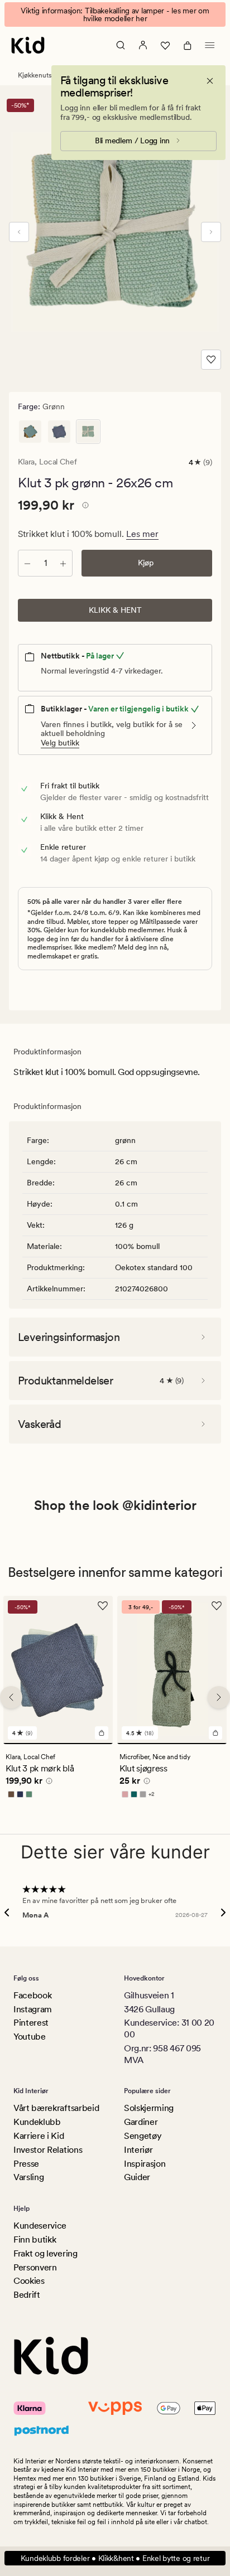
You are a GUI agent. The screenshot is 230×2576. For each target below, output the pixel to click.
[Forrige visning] (19, 232)
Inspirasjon (145, 2164)
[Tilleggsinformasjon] (84, 507)
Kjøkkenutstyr (39, 75)
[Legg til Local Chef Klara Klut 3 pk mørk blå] (102, 1733)
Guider (137, 2177)
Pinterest (31, 2023)
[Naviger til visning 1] (58, 1744)
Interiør (138, 2150)
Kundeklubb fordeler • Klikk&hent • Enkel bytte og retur (115, 2558)
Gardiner (141, 2122)
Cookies (29, 2281)
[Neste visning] (211, 232)
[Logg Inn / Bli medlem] (143, 45)
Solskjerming (149, 2108)
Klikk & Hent (115, 610)
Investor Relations (48, 2150)
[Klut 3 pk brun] (30, 432)
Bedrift (27, 2295)
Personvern (35, 2267)
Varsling (28, 2177)
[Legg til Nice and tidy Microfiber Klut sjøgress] (215, 1733)
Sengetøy (143, 2136)
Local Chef (58, 462)
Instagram (33, 2009)
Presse (26, 2164)
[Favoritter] (165, 45)
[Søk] (121, 45)
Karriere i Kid (39, 2136)
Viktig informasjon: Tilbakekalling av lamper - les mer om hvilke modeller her (115, 14)
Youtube (30, 2037)
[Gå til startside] (28, 45)
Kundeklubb (37, 2122)
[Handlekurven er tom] (188, 45)
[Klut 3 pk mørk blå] (59, 432)
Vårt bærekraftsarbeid (56, 2108)
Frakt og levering (45, 2253)
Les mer (142, 534)
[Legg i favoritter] (211, 360)
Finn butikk (35, 2240)
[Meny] (210, 45)
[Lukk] (210, 81)
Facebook (32, 1995)
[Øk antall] (63, 563)
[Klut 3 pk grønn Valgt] (88, 432)
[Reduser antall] (27, 563)
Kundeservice (40, 2226)
